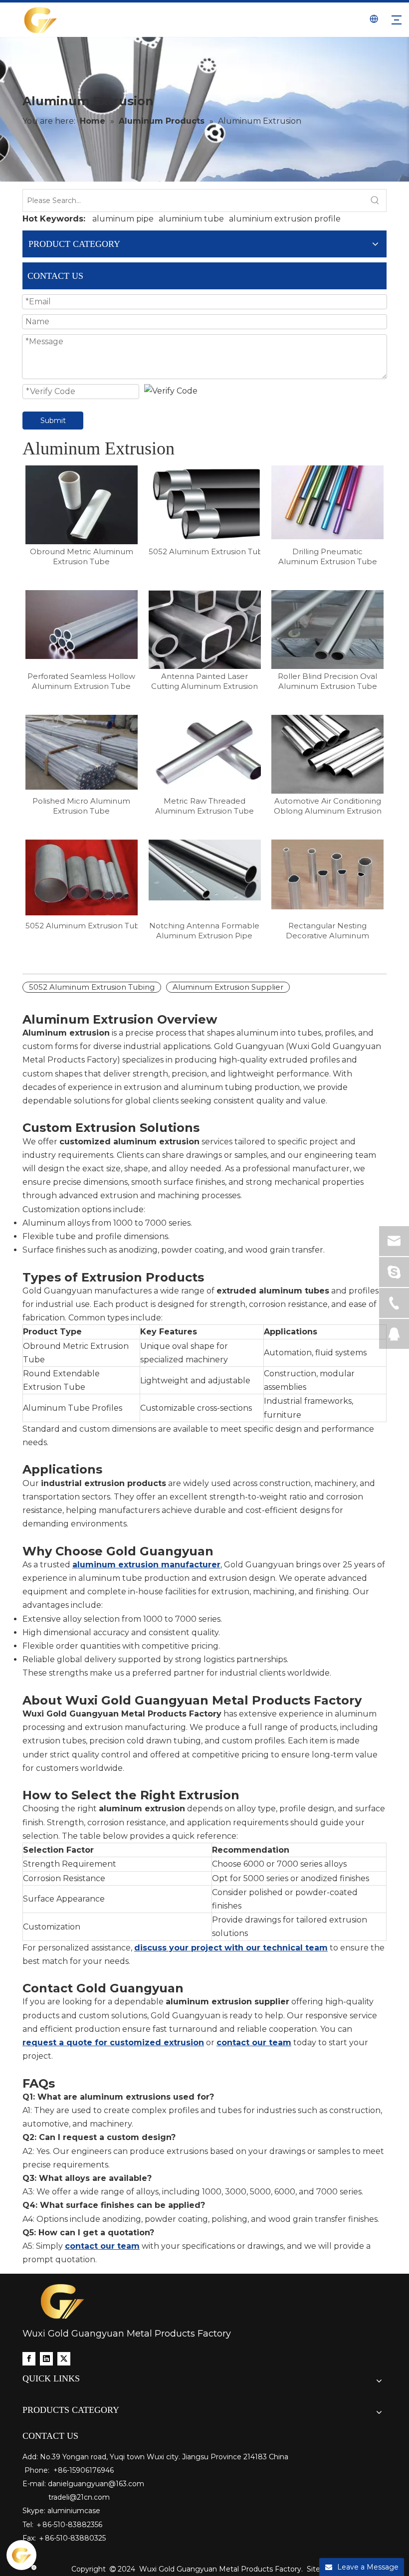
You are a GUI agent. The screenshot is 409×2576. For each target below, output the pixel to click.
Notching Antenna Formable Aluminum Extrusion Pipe (204, 931)
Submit (53, 421)
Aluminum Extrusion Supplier (228, 987)
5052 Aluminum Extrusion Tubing (205, 551)
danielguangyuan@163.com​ (96, 2484)
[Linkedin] (46, 2359)
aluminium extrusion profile (285, 219)
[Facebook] (29, 2359)
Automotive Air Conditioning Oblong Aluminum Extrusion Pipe (328, 806)
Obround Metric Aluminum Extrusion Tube (82, 556)
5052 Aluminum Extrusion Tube (82, 926)
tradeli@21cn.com (79, 2497)
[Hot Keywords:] (375, 201)
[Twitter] (64, 2359)
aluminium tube (191, 219)
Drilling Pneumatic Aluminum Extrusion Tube (328, 556)
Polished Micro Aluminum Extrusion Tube (81, 806)
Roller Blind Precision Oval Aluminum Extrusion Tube (327, 681)
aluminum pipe (123, 219)
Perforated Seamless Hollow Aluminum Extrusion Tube (81, 681)
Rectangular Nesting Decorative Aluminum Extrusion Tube (327, 931)
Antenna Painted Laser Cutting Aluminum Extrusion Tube (204, 681)
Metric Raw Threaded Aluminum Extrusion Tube (204, 806)
